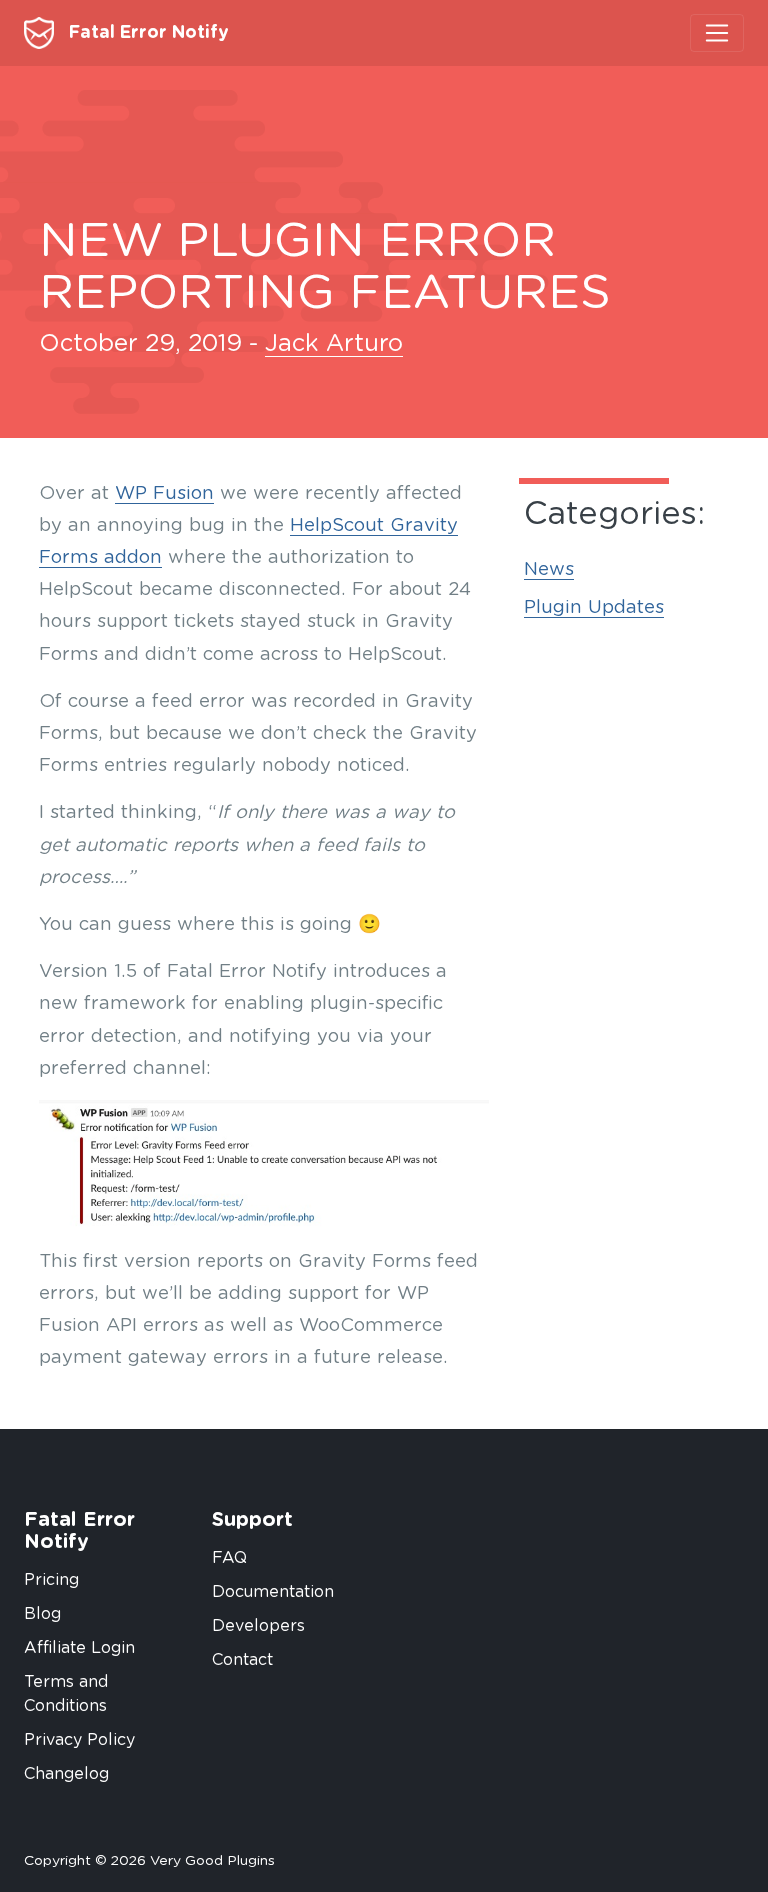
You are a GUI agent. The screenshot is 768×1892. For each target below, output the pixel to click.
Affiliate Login (79, 1648)
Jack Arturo (334, 344)
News (549, 569)
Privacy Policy (79, 1740)
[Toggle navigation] (717, 33)
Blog (42, 1614)
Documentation (273, 1592)
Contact (242, 1660)
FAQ (229, 1558)
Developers (258, 1626)
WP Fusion (164, 493)
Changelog (66, 1774)
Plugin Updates (594, 607)
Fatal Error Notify (146, 33)
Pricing (51, 1580)
